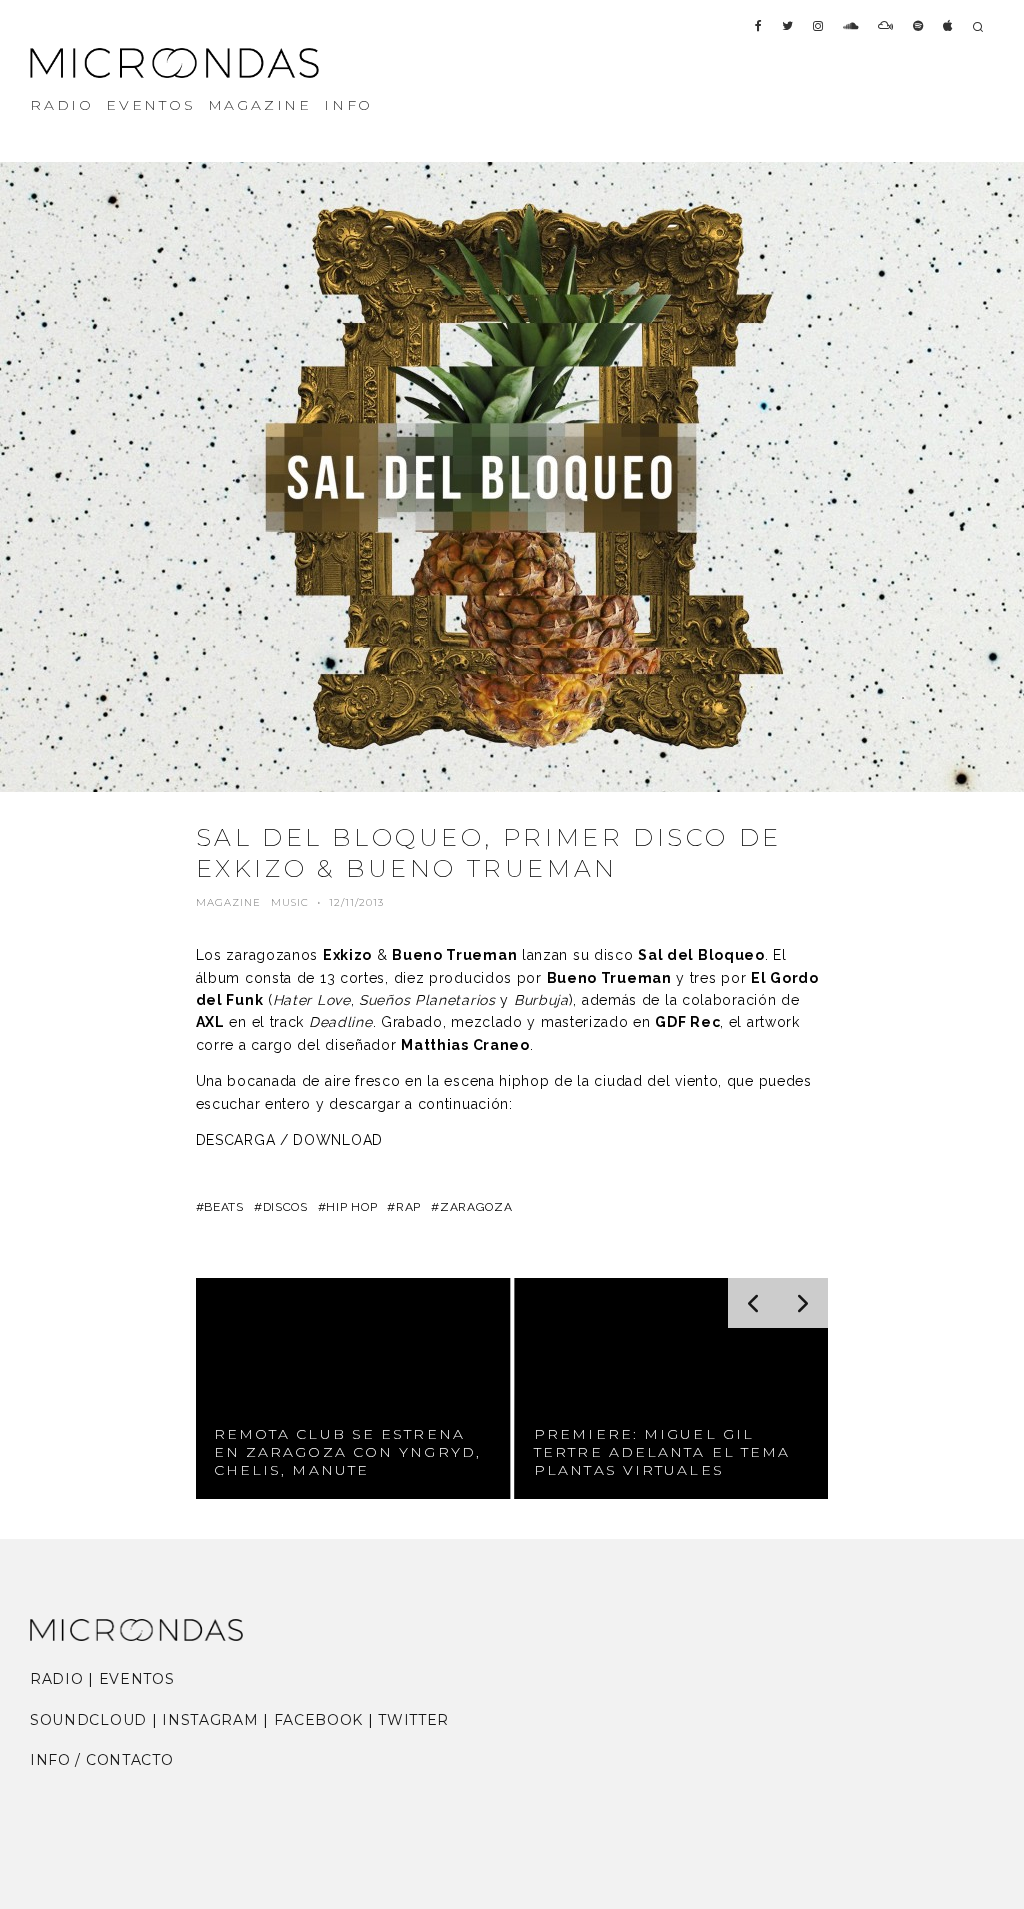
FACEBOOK (319, 1720)
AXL (210, 1022)
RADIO (62, 105)
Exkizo (347, 955)
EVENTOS (151, 105)
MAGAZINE (260, 105)
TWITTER (413, 1720)
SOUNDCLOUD (88, 1720)
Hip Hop (351, 1207)
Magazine (228, 902)
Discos (285, 1207)
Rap (408, 1207)
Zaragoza (476, 1207)
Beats (224, 1207)
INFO (348, 105)
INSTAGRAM (210, 1720)
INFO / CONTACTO (102, 1760)
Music (290, 902)
